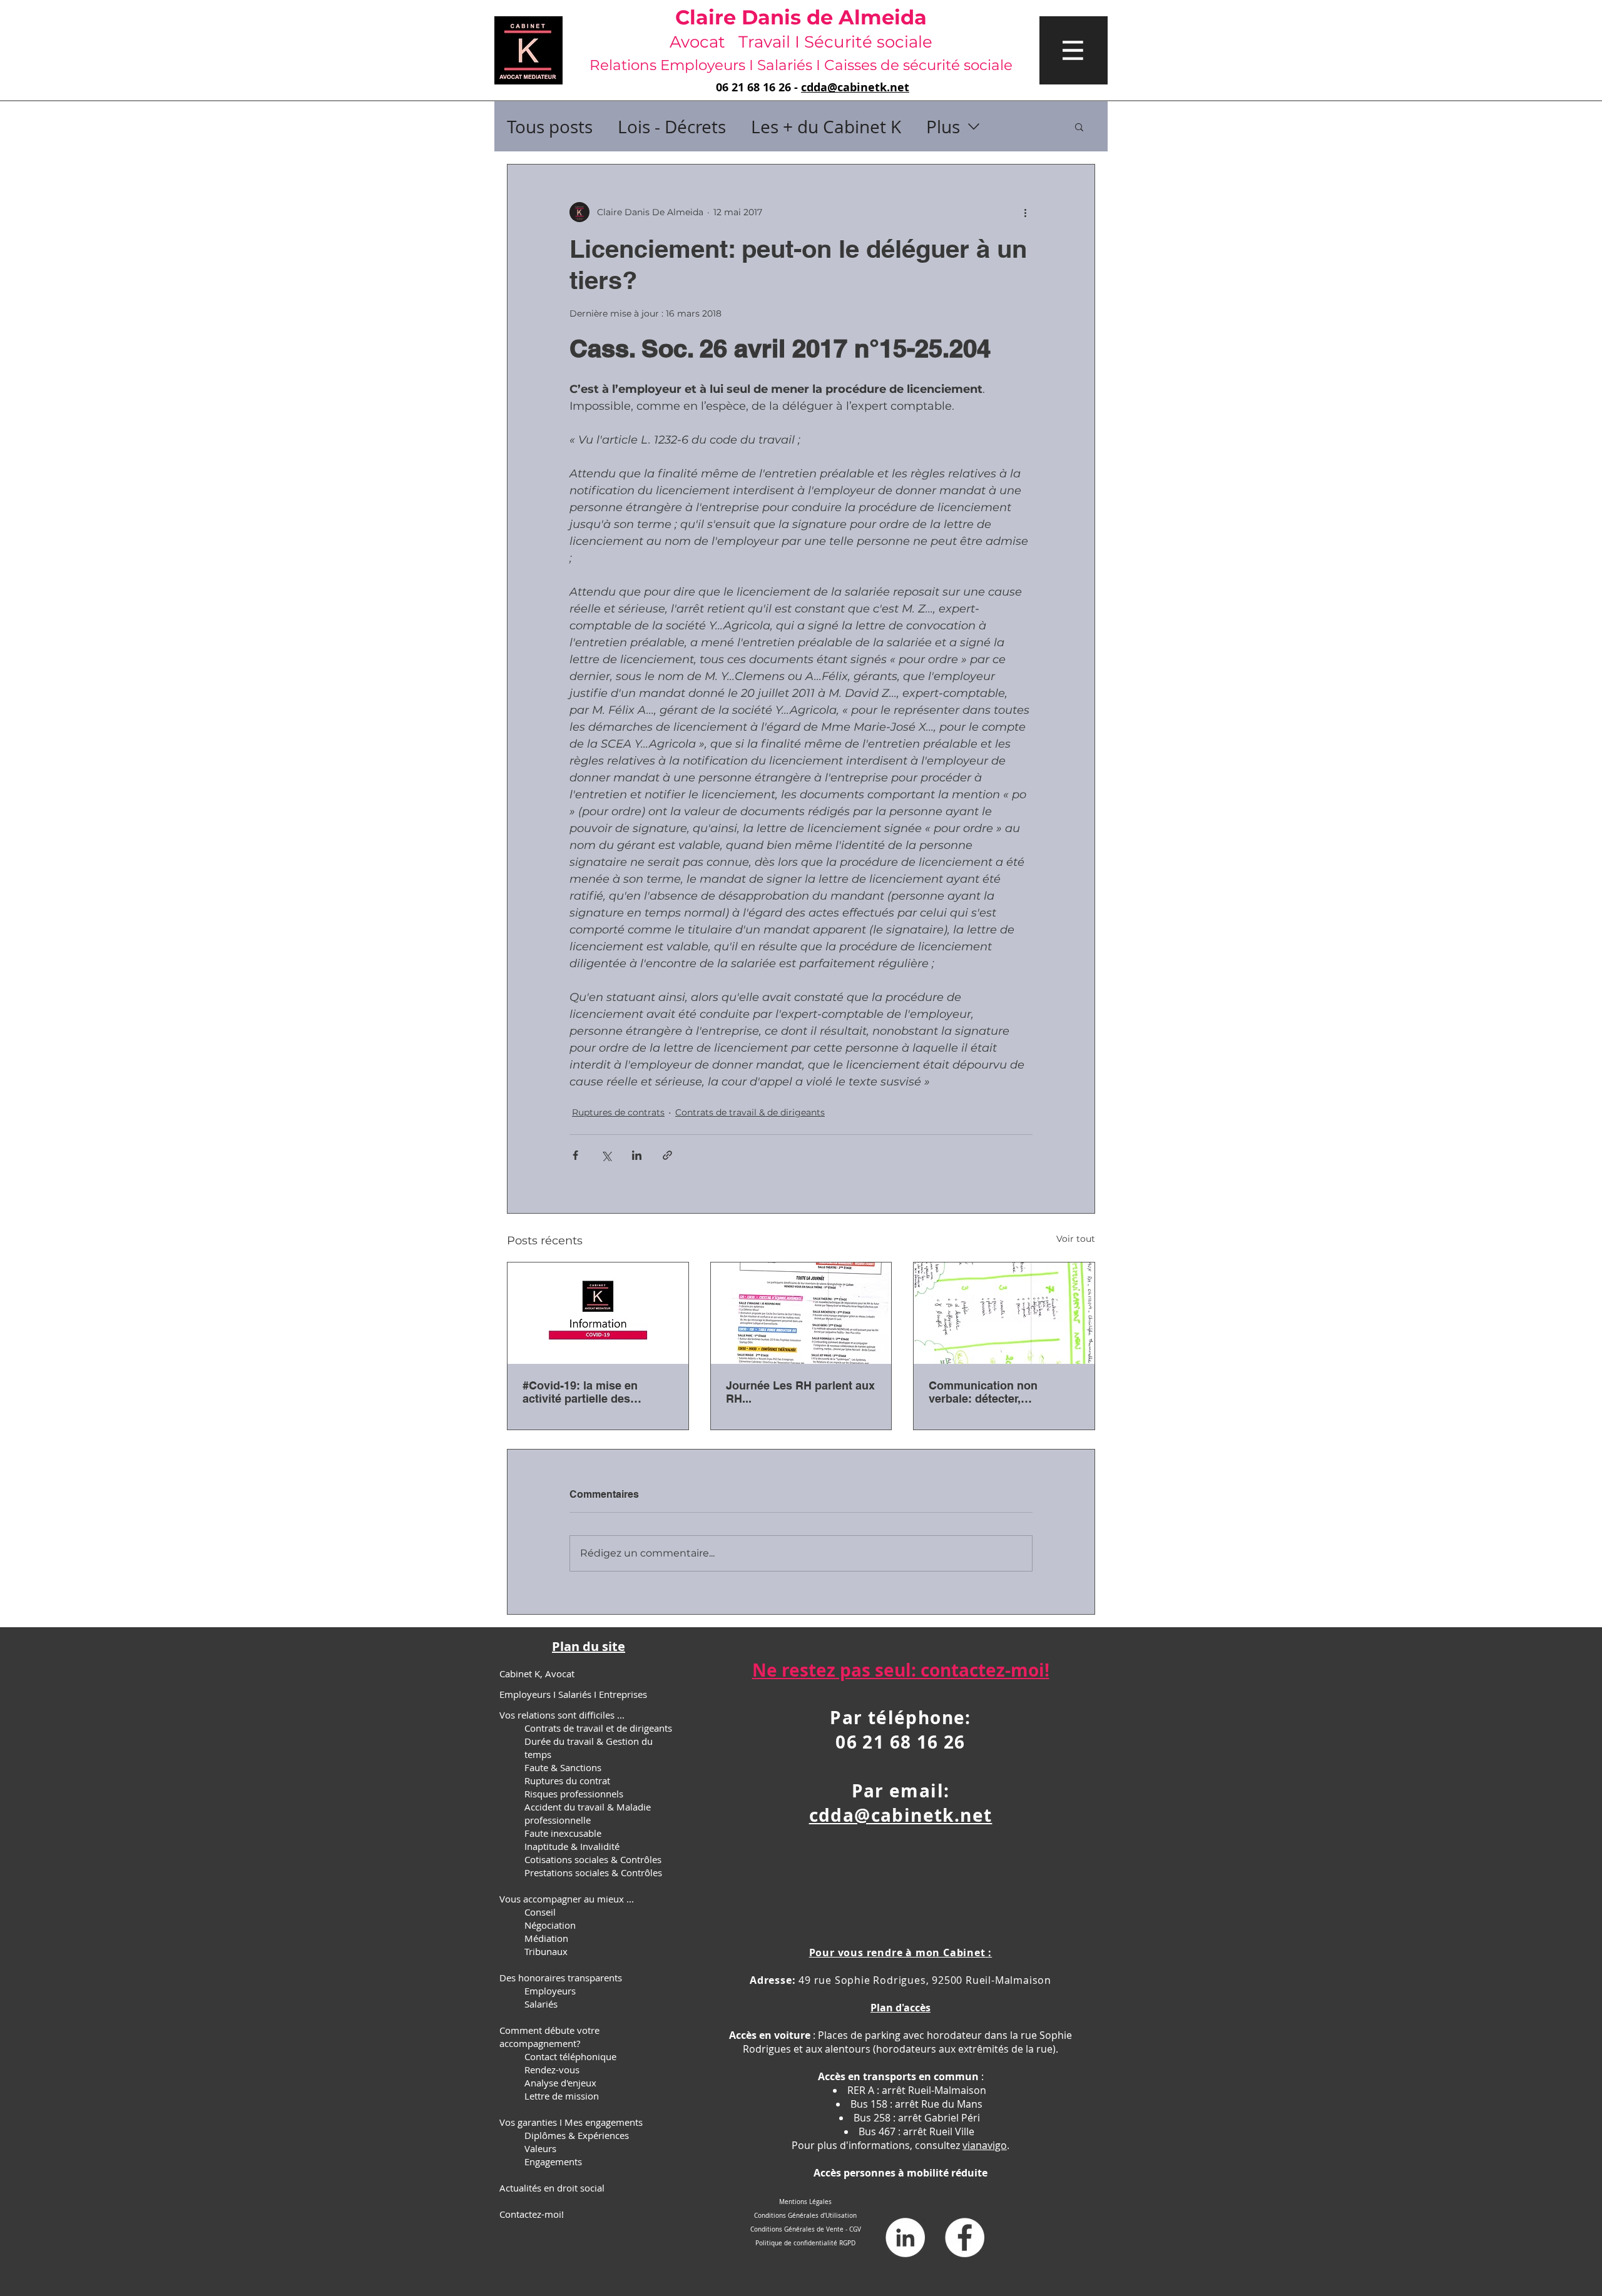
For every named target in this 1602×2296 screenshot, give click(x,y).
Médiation (546, 1938)
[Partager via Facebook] (575, 1155)
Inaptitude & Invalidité (572, 1846)
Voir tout (1076, 1239)
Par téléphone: (900, 1718)
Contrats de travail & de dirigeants (750, 1112)
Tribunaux (546, 1951)
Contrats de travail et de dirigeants (598, 1728)
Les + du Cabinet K (826, 127)
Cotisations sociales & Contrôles (593, 1859)
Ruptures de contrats (618, 1112)
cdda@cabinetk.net (855, 87)
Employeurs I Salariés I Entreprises (573, 1694)
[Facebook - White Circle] (965, 2238)
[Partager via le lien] (667, 1155)
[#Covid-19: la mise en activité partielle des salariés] (598, 1313)
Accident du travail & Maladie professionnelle (588, 1813)
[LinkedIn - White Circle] (905, 2238)
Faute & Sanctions (563, 1767)
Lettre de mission (562, 2096)
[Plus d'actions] (1025, 212)
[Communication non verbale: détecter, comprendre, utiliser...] (1004, 1313)
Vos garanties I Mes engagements (571, 2122)
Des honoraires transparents (561, 1978)
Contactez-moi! (532, 2214)
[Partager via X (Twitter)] (606, 1155)
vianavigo (985, 2145)
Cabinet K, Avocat (537, 1674)
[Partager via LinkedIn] (637, 1155)
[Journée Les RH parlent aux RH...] (801, 1313)
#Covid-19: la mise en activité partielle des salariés (580, 1392)
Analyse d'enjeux (560, 2083)
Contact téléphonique (570, 2056)
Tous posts (550, 127)
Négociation (550, 1925)
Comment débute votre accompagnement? (549, 2037)
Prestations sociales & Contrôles (593, 1872)
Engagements (553, 2161)
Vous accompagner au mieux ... (567, 1899)
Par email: (901, 1791)
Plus (943, 127)
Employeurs (550, 1991)
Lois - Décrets (672, 127)
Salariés (541, 2004)
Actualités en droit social (552, 2188)
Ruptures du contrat (567, 1780)
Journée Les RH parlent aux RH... (800, 1392)
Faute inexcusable (563, 1833)
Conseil (540, 1912)
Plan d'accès (900, 2008)
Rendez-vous (552, 2070)
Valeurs (540, 2148)
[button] (1074, 50)
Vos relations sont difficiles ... (562, 1715)
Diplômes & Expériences (577, 2135)
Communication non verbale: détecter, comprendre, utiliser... (987, 1392)
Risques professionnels (574, 1794)
